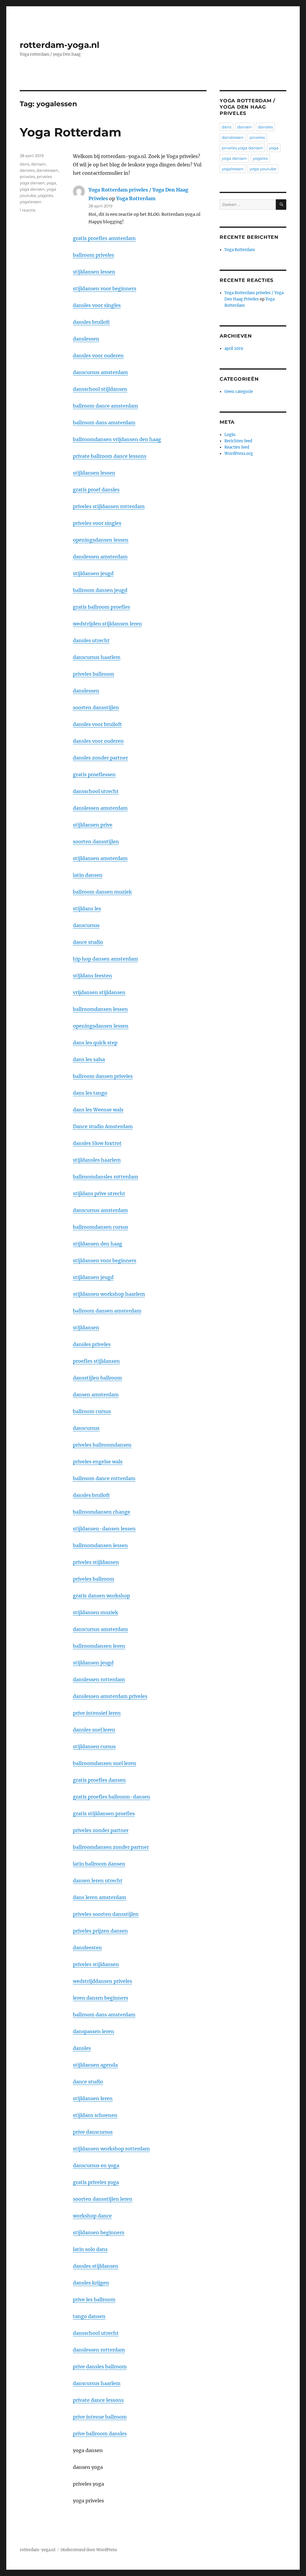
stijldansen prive (93, 825)
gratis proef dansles (96, 490)
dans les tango (90, 1093)
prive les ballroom (94, 2299)
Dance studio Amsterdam (103, 1126)
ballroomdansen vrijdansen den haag (117, 439)
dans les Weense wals (98, 1110)
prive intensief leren (97, 1713)
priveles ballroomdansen (102, 1445)
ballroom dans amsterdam (104, 423)
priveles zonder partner (101, 1830)
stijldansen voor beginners (105, 288)
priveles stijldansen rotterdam (109, 506)
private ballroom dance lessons (110, 456)
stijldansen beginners (99, 2232)
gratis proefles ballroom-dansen (112, 1797)
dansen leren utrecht (98, 1881)
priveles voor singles (97, 523)
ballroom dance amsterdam (105, 406)
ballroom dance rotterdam (104, 1478)
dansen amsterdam (96, 1395)
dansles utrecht (91, 640)
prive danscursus (93, 2132)
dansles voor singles (97, 305)
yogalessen (31, 202)
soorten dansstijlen (96, 707)
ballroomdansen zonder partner (111, 1847)
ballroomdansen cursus (101, 1227)
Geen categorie (239, 392)
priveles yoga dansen (242, 148)
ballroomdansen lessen (100, 1009)
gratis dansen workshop (101, 1596)
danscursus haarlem (97, 657)
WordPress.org (239, 454)
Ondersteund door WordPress (89, 2550)
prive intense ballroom (100, 2417)
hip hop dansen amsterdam (105, 959)
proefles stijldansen (96, 1361)
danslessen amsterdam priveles (110, 1696)
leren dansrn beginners (101, 1998)
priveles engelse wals (98, 1462)
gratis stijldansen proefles (104, 1813)
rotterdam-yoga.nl (59, 45)
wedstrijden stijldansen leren (107, 624)
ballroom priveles (94, 255)
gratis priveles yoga (96, 2182)
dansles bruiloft (91, 322)
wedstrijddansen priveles (102, 1981)
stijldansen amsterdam (100, 858)
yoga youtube (263, 169)
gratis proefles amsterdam (104, 238)
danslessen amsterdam (100, 557)
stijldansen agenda (95, 2065)
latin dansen (88, 875)
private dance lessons (98, 2400)
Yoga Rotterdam (71, 132)
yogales (45, 195)
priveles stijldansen (96, 1562)
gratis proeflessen (94, 774)
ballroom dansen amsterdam (107, 1311)
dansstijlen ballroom (97, 1378)
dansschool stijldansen (100, 389)
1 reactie (28, 210)
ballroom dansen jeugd (100, 590)
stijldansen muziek (95, 1612)
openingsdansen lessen (101, 540)
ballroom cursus (92, 1411)
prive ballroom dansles (100, 2434)
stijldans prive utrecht (99, 1193)
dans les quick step (95, 1043)
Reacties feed (237, 447)
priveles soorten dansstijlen (106, 1914)
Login (230, 435)
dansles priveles (92, 1344)
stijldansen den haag (98, 1244)
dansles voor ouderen (98, 356)
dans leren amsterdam (100, 1897)
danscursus (86, 925)
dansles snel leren (94, 1730)
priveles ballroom (94, 674)
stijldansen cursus (94, 1746)
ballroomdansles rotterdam (105, 1177)
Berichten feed (238, 441)
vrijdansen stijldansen (99, 992)
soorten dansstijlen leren (103, 2199)
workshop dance (92, 2216)
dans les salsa (89, 1059)
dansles (82, 2048)
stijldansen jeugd (93, 573)
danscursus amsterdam (100, 372)
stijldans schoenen (95, 2115)
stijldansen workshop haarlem (109, 1294)
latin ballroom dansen (99, 1864)
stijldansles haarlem (97, 1160)
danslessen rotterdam (99, 1679)
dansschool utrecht (96, 791)
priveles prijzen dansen (100, 1931)
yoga (51, 183)
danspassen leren (94, 2031)
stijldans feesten (92, 976)
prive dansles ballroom (100, 2367)
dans (25, 164)
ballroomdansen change (102, 1512)
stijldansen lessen (94, 272)
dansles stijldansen (96, 2266)
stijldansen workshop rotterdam (111, 2149)
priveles (27, 177)
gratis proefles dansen (99, 1780)
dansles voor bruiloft (97, 724)
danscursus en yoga (96, 2165)
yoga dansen (32, 189)
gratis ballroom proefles (101, 607)
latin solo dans (90, 2249)
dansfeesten (87, 1948)
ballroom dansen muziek (102, 892)
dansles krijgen (91, 2283)
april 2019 (234, 348)
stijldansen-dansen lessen (104, 1529)
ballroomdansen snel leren (105, 1763)
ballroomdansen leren (99, 1646)
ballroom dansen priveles (103, 1076)
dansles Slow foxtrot (97, 1143)
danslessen (86, 339)
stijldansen (86, 1328)
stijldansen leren (93, 2098)
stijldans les (87, 909)
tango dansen (89, 2316)
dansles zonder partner (100, 758)
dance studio (88, 942)
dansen (38, 164)
